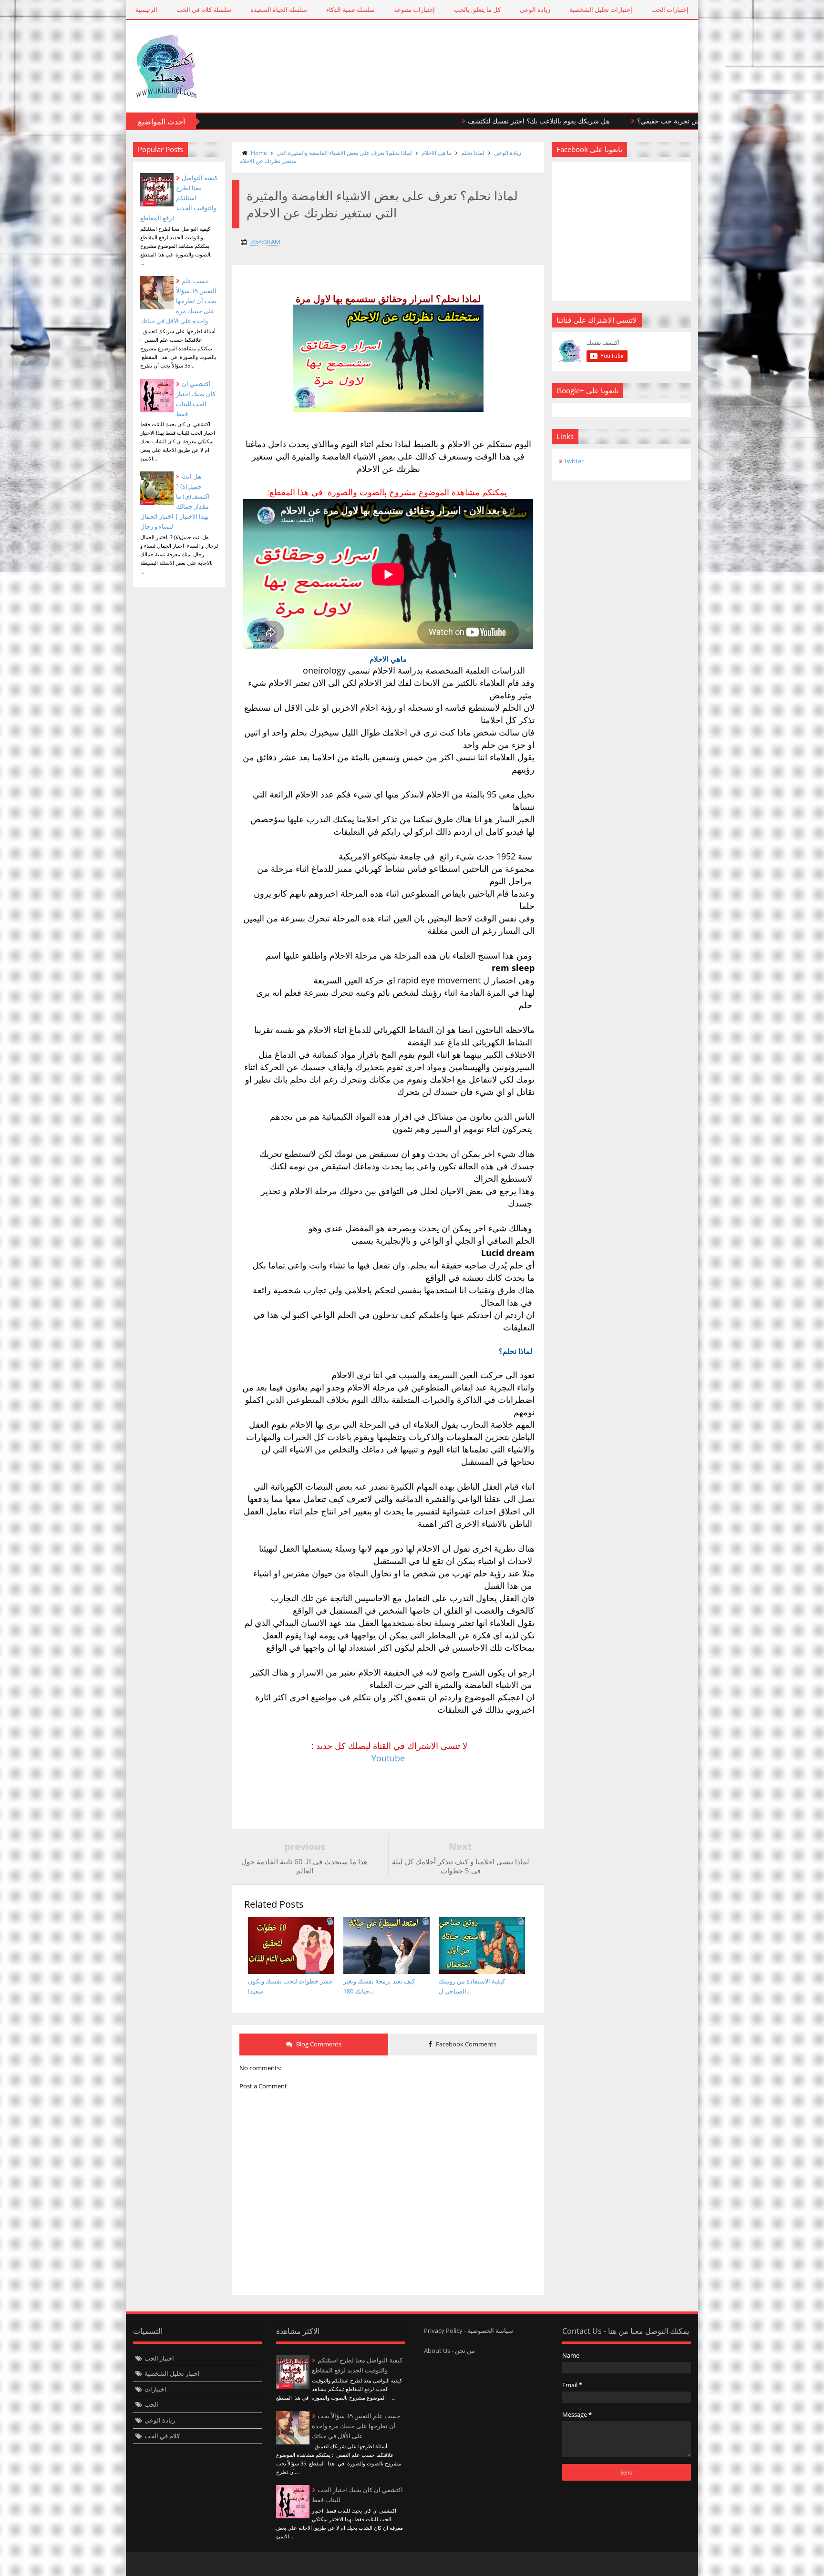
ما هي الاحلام (437, 153)
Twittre (684, 2564)
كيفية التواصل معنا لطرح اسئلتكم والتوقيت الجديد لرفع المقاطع (179, 198)
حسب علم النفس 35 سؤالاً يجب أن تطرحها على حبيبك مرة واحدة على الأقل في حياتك (178, 301)
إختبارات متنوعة (414, 10)
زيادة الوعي (535, 10)
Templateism (149, 2560)
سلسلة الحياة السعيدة (279, 10)
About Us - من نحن (449, 2351)
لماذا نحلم (473, 153)
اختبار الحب (159, 2358)
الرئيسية (146, 10)
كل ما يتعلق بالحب (477, 10)
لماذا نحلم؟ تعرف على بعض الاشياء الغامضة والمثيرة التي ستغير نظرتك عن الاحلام (326, 157)
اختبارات (155, 2389)
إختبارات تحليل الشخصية (601, 10)
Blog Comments (318, 2044)
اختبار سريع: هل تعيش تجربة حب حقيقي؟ (618, 121)
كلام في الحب (162, 2436)
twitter (574, 461)
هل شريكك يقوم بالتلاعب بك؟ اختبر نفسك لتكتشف (461, 121)
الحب (151, 2404)
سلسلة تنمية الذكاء (350, 10)
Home (259, 153)
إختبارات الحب (670, 10)
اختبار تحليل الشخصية (172, 2373)
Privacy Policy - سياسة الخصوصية (469, 2331)
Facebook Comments (465, 2044)
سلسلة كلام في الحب (204, 10)
